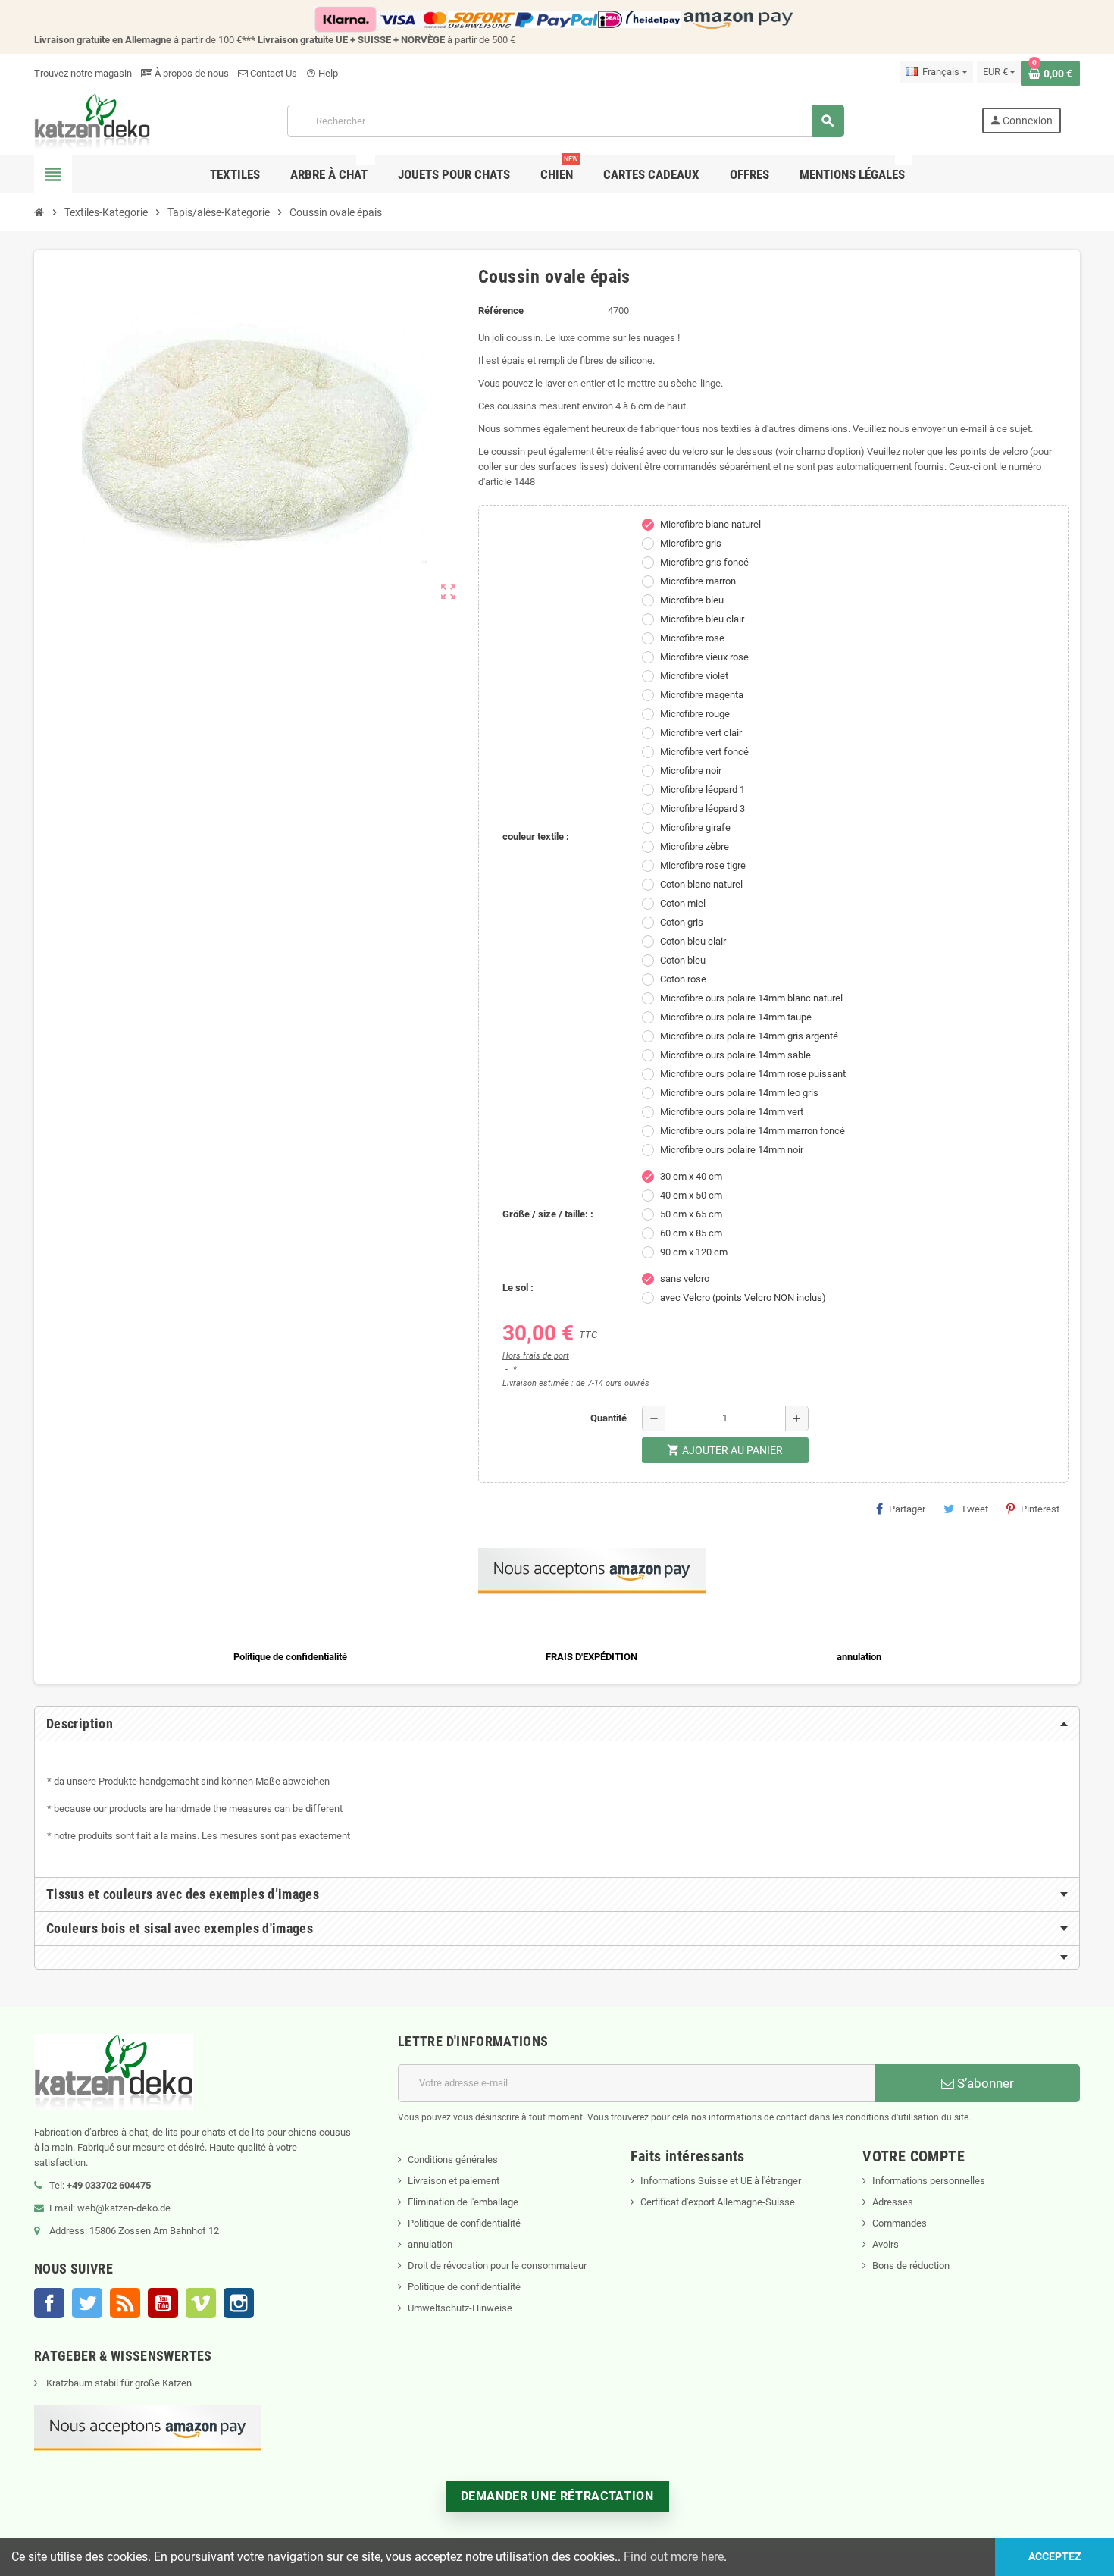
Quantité (609, 1418)
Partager (907, 1509)
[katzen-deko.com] (92, 120)
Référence (501, 310)
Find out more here (674, 2557)
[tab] (557, 1724)
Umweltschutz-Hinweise (460, 2308)
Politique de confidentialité (464, 2223)
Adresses (893, 2202)
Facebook (49, 2303)
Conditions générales (453, 2159)
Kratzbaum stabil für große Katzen (118, 2383)
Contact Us (272, 73)
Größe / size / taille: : (548, 1214)
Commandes (900, 2223)
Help (322, 73)
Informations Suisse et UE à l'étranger (721, 2181)
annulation (430, 2244)
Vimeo (201, 2303)
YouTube (163, 2303)
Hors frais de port (536, 1356)
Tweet (975, 1509)
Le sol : (518, 1288)
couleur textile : (536, 837)
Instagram (239, 2303)
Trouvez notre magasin (83, 73)
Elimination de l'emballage (463, 2202)
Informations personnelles (929, 2181)
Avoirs (886, 2244)
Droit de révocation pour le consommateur (497, 2266)
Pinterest (1040, 1509)
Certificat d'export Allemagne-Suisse (718, 2202)
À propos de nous (191, 73)
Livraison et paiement (454, 2181)
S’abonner (984, 2083)
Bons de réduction (911, 2266)
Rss (125, 2303)
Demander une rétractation (557, 2496)
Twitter (87, 2303)
